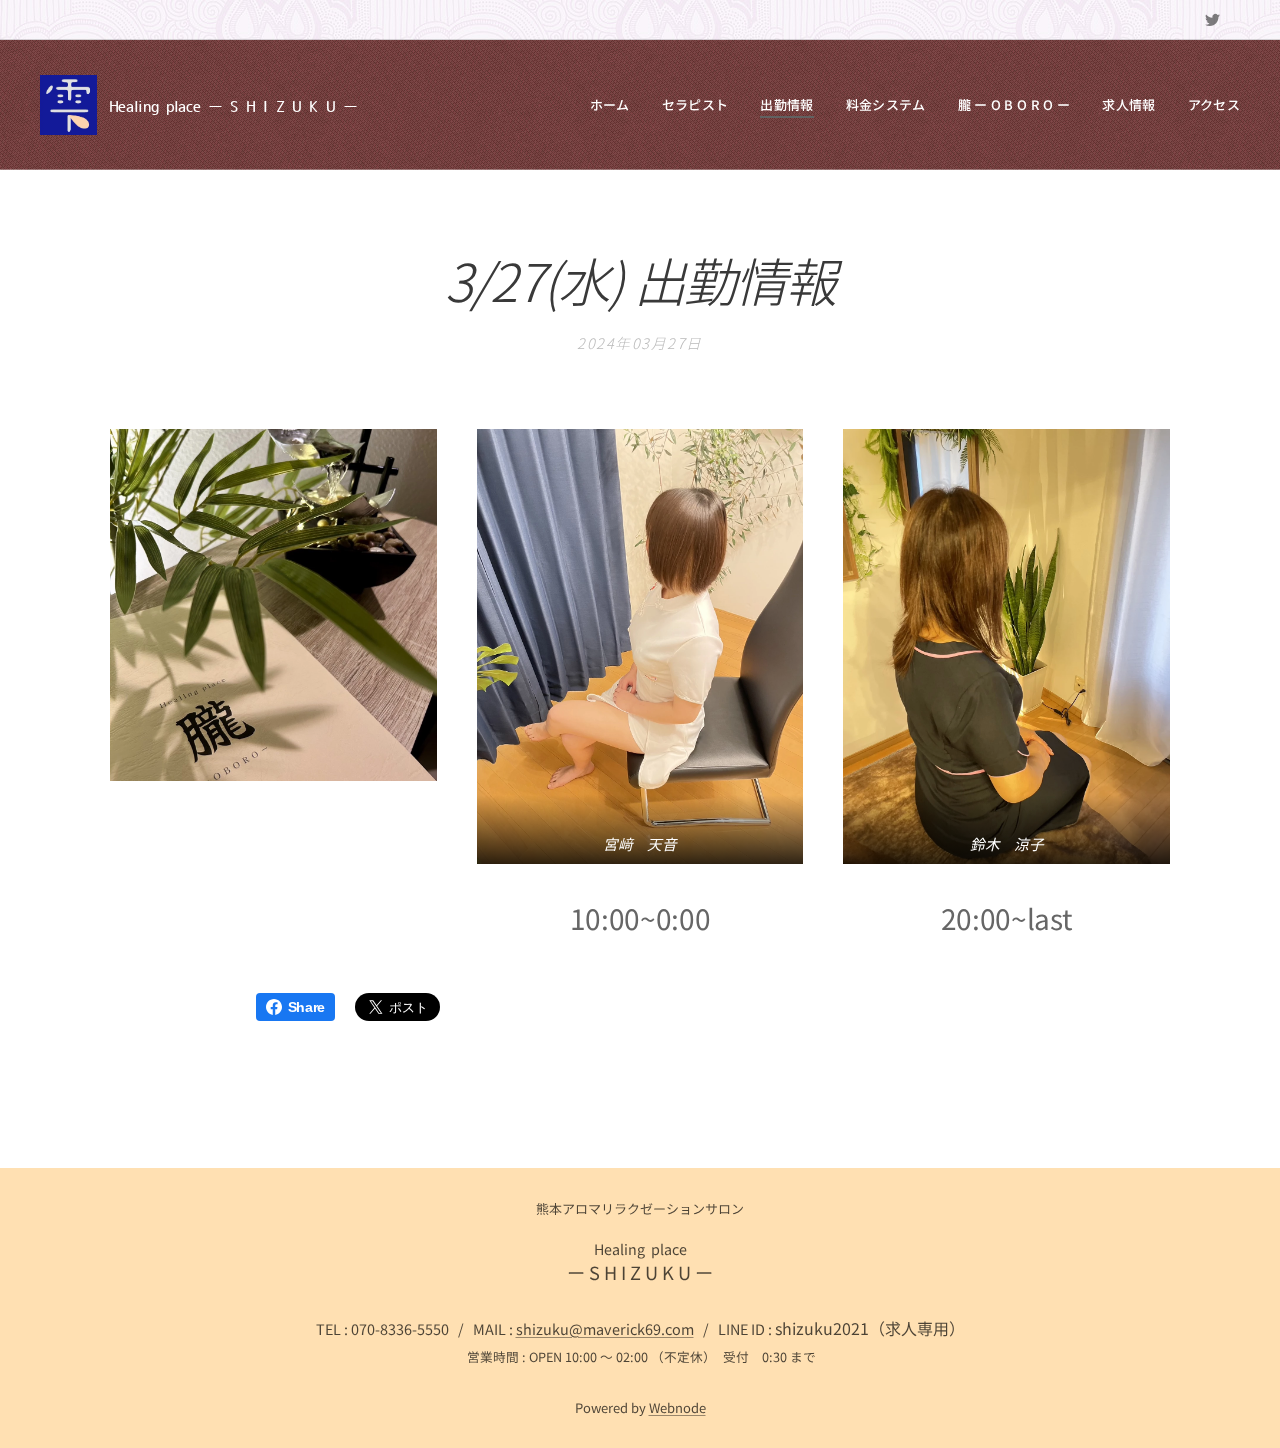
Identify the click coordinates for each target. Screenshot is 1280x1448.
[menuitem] (615, 105)
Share (306, 1007)
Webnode (677, 1407)
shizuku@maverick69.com (605, 1328)
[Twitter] (1212, 20)
